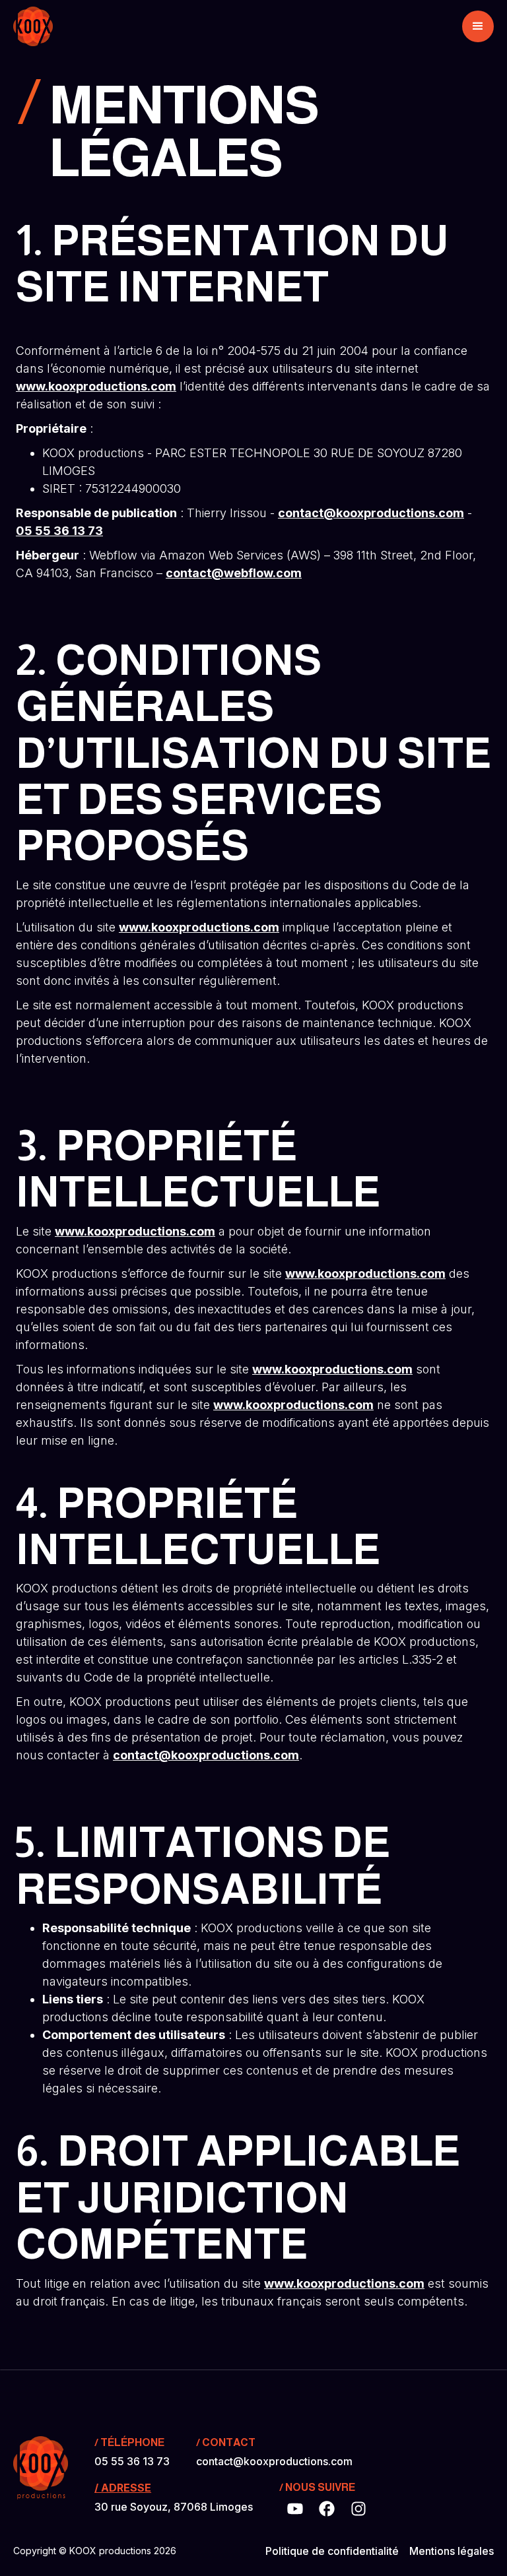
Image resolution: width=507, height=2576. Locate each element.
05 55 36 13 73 (59, 531)
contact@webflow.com (234, 573)
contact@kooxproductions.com (371, 513)
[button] (478, 26)
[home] (33, 26)
